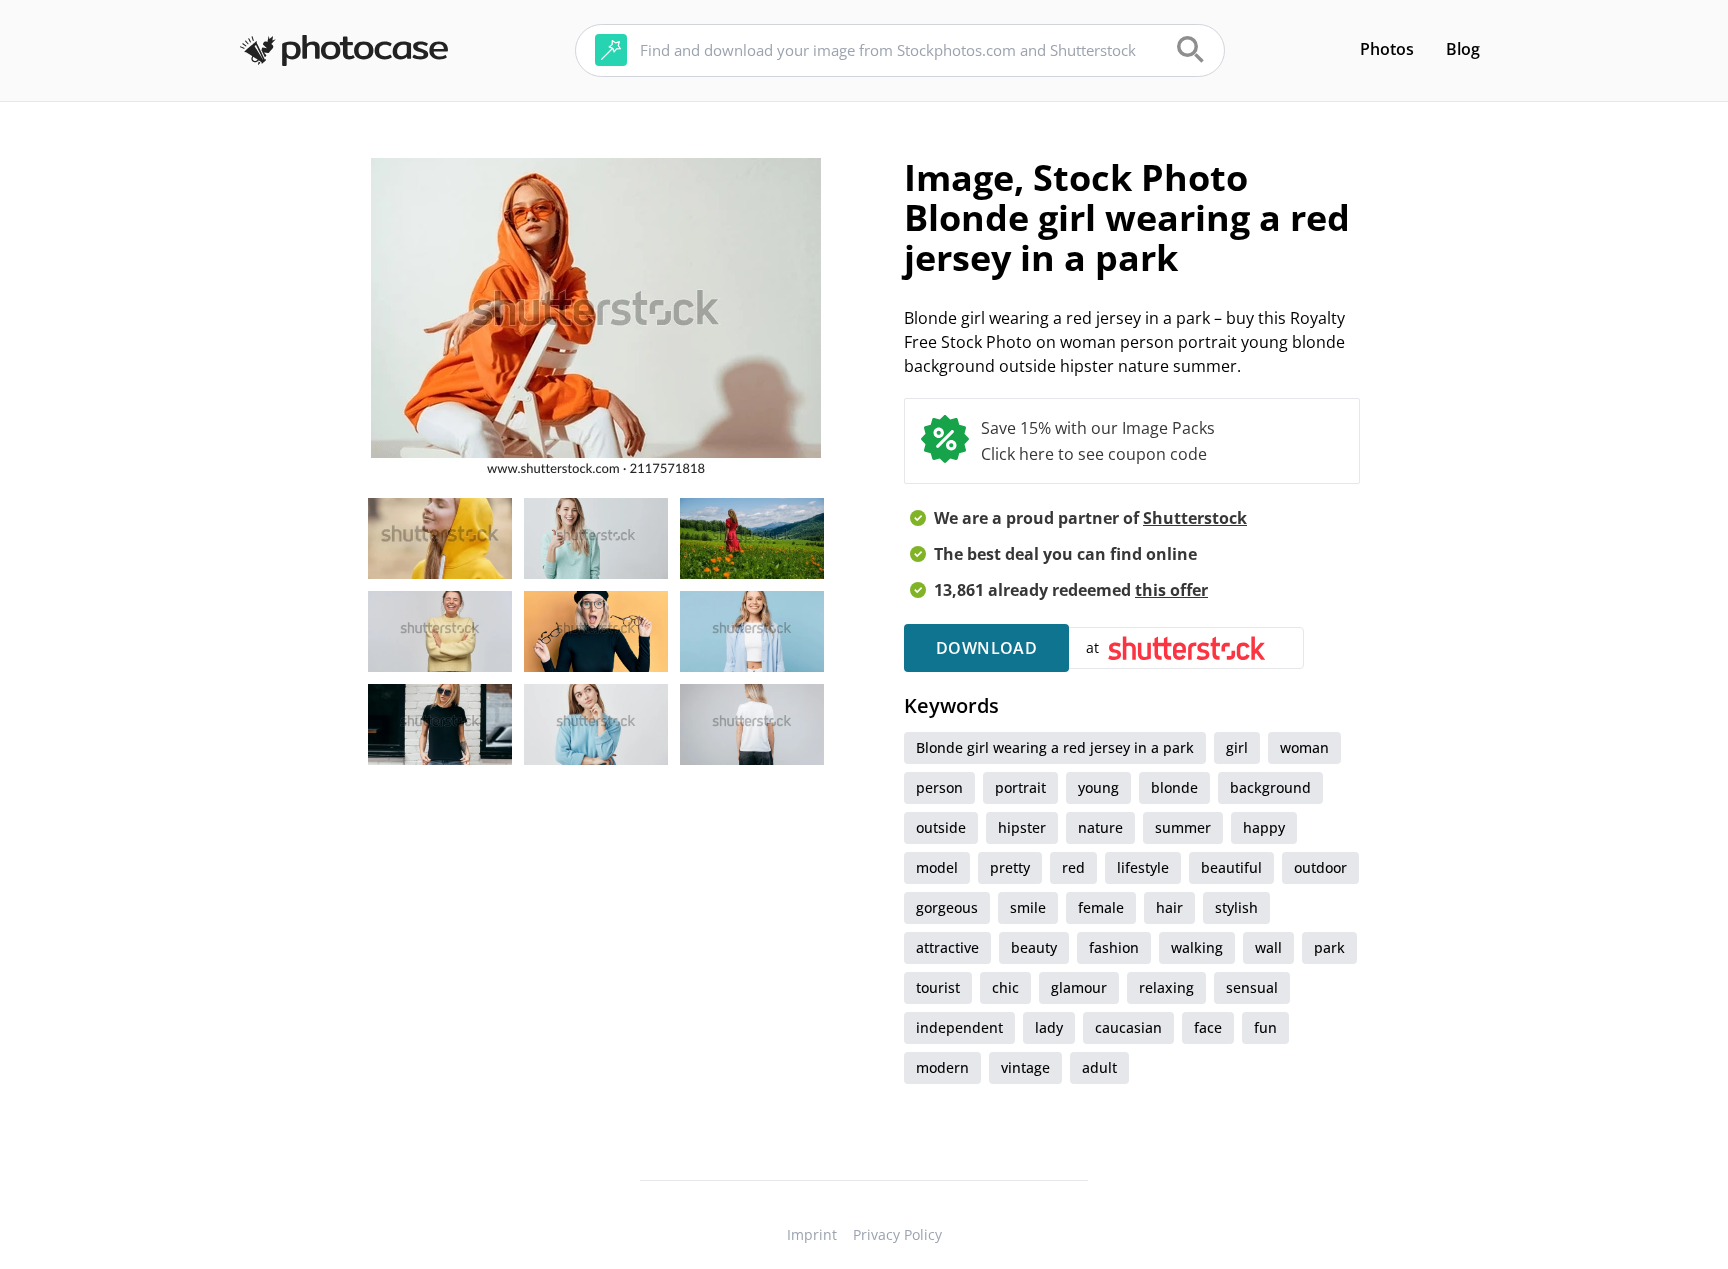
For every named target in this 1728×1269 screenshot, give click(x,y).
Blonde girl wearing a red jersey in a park (1055, 747)
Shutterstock (1195, 518)
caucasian (1128, 1027)
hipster (1022, 827)
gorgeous (947, 907)
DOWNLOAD (986, 648)
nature (1100, 827)
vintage (1025, 1067)
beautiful (1231, 867)
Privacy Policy (897, 1234)
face (1208, 1027)
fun (1265, 1027)
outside (941, 827)
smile (1028, 907)
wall (1268, 947)
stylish (1236, 907)
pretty (1010, 867)
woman (1304, 747)
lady (1049, 1027)
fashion (1114, 947)
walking (1197, 947)
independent (959, 1027)
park (1329, 947)
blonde (1174, 787)
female (1101, 907)
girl (1237, 747)
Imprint (812, 1234)
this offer (1171, 590)
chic (1005, 987)
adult (1099, 1067)
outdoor (1320, 867)
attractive (947, 947)
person (939, 787)
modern (942, 1067)
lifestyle (1143, 867)
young (1098, 787)
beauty (1034, 947)
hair (1169, 907)
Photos (1387, 49)
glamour (1079, 987)
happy (1264, 827)
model (937, 867)
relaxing (1166, 987)
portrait (1020, 787)
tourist (938, 987)
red (1073, 867)
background (1270, 787)
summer (1183, 827)
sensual (1252, 987)
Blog (1463, 49)
